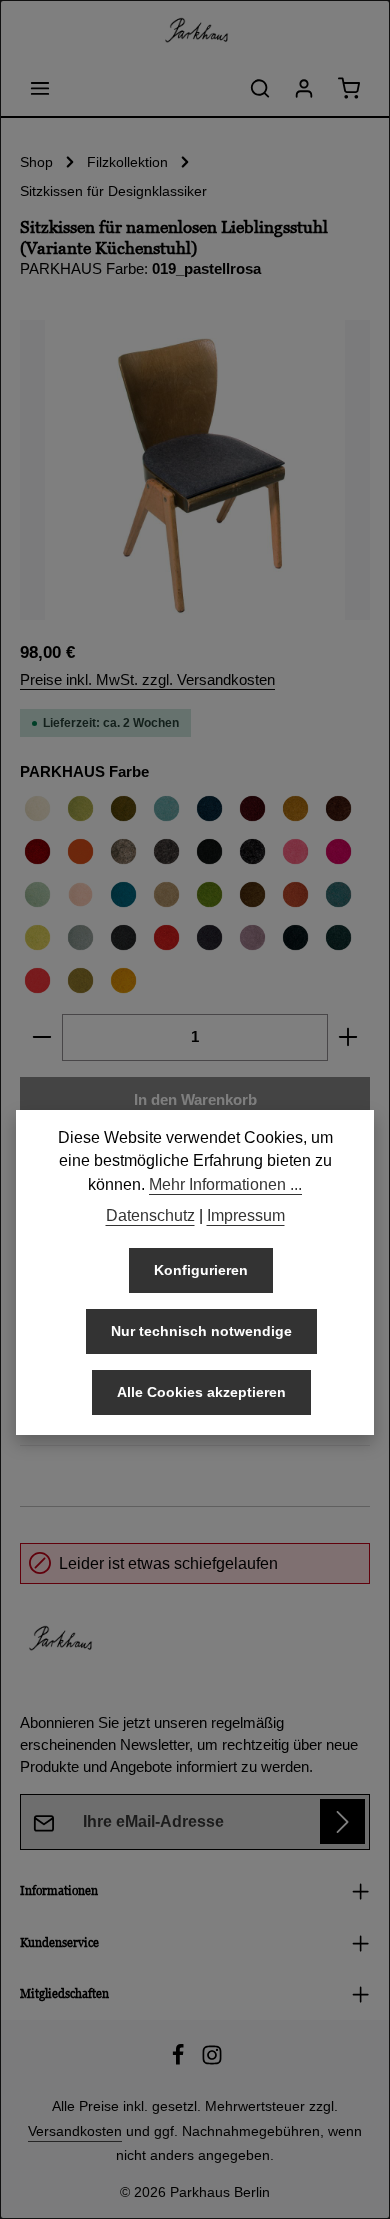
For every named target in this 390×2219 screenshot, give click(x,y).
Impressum (246, 1215)
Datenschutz (150, 1215)
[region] (195, 470)
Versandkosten (75, 2131)
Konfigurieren (201, 1270)
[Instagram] (212, 2061)
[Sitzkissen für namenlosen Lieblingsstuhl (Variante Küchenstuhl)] (195, 470)
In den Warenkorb (195, 1100)
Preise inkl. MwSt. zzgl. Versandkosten (147, 680)
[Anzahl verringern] (41, 1037)
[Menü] (40, 88)
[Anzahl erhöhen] (348, 1037)
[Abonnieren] (342, 1821)
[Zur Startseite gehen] (195, 30)
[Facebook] (180, 2061)
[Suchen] (260, 88)
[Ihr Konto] (304, 88)
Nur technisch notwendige (201, 1331)
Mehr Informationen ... (225, 1184)
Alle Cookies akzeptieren (201, 1392)
